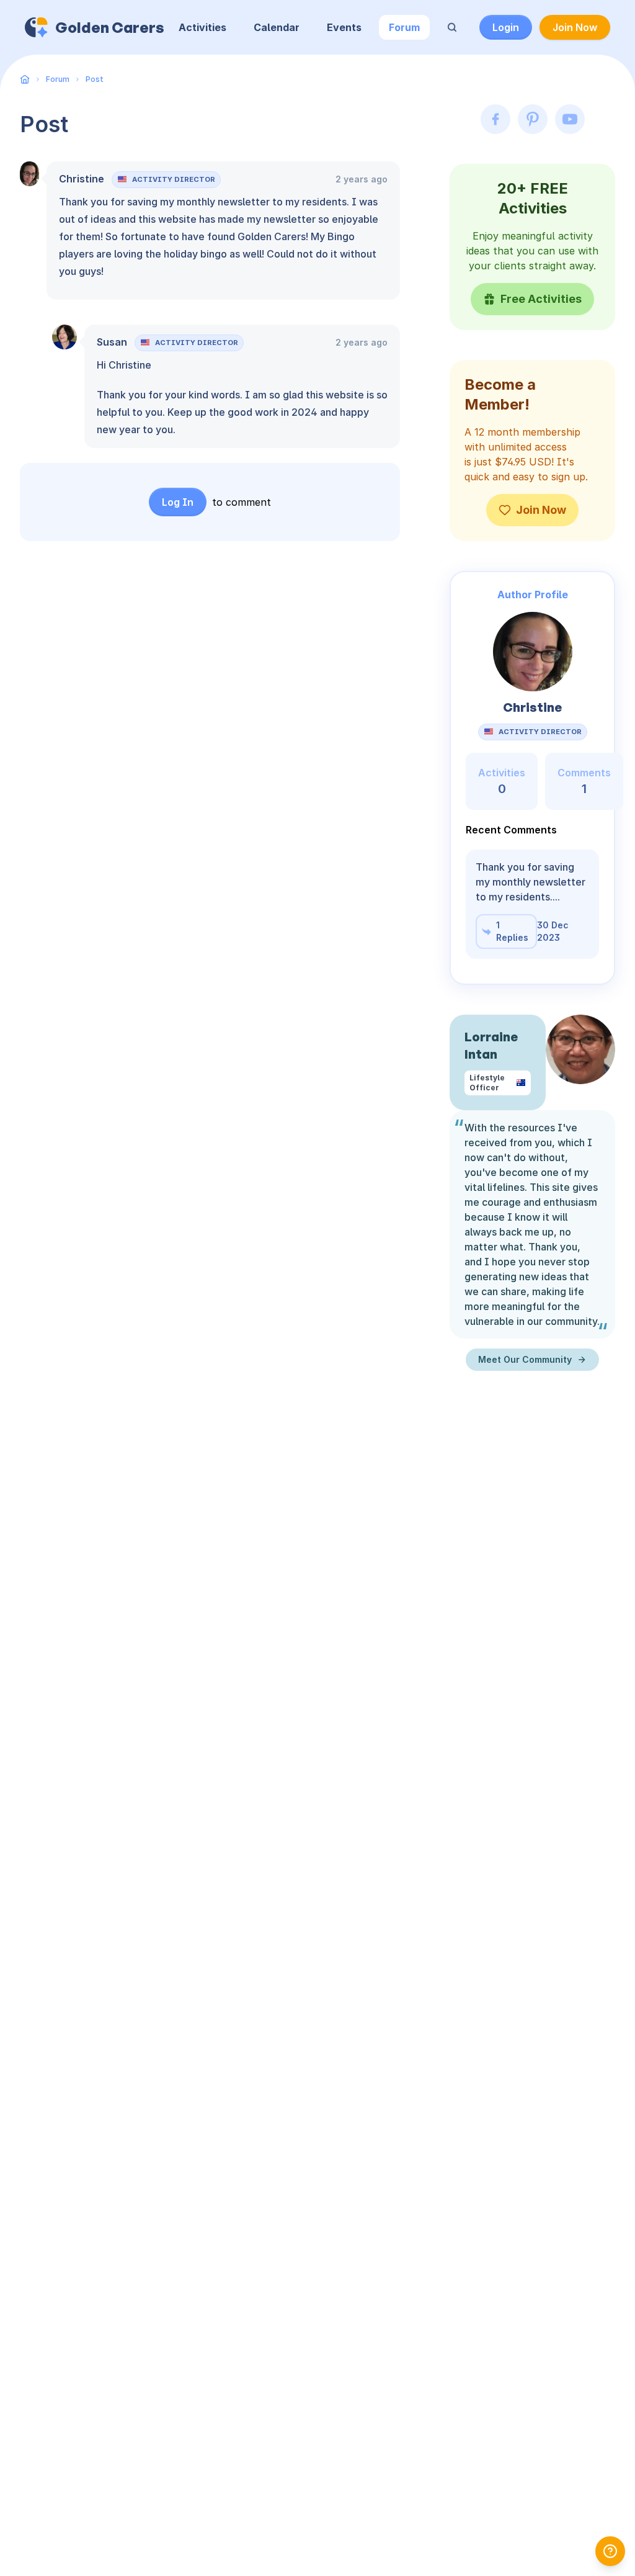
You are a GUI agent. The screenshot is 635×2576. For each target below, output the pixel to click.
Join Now (575, 27)
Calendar (277, 27)
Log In (178, 502)
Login (506, 27)
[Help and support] (610, 2551)
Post (95, 79)
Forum (404, 27)
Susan (112, 342)
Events (344, 27)
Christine (82, 179)
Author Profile (533, 595)
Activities (202, 27)
